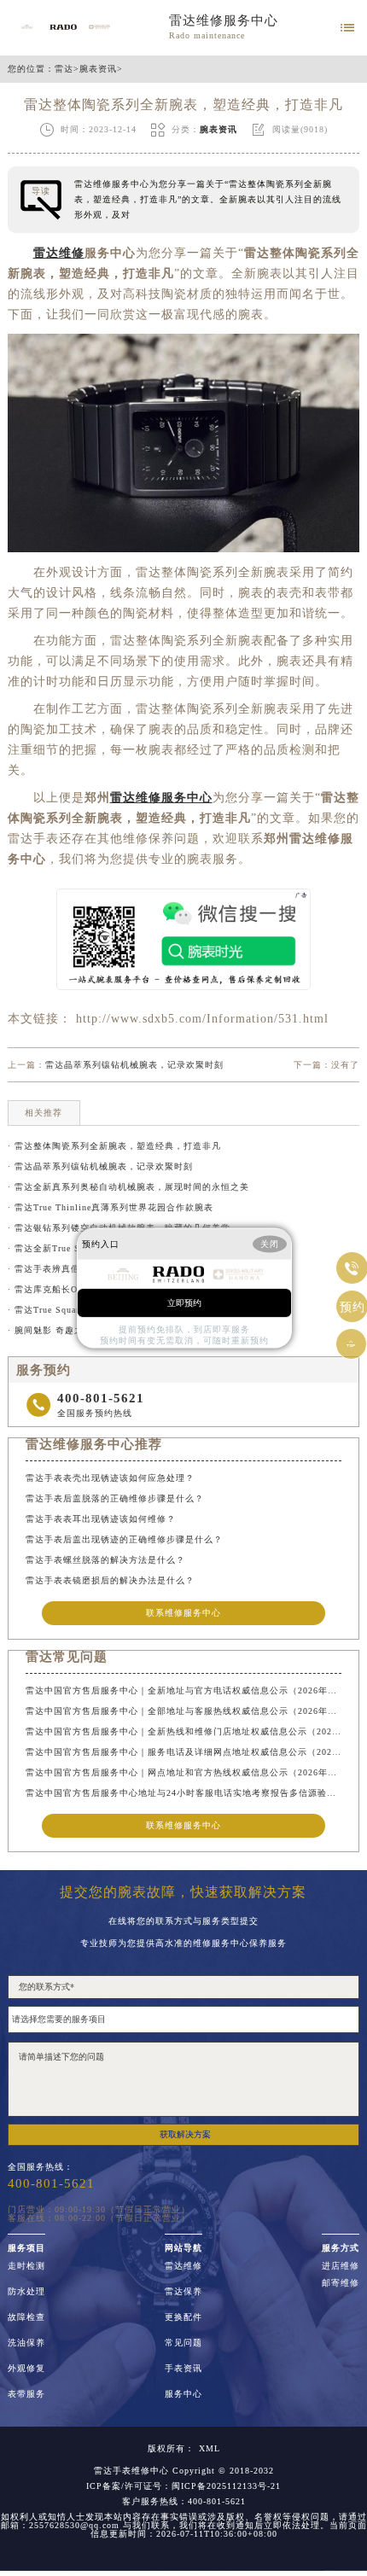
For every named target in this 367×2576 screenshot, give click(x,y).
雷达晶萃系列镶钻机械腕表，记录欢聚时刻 (134, 1065)
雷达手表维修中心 (131, 2471)
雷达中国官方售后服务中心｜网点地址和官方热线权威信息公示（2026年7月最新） (183, 1772)
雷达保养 (183, 2292)
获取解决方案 (185, 2134)
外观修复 (26, 2369)
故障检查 (26, 2317)
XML (210, 2449)
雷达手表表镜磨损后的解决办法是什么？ (110, 1580)
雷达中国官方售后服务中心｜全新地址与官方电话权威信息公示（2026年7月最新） (183, 1690)
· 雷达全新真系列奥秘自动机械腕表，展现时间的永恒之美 (128, 1187)
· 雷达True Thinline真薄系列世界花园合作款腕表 (111, 1207)
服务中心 (183, 2394)
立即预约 (184, 1302)
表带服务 (26, 2394)
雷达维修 (183, 2266)
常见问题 (183, 2343)
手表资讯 (183, 2369)
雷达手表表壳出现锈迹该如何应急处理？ (110, 1478)
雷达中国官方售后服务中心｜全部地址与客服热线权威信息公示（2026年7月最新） (183, 1711)
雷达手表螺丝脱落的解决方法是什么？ (105, 1560)
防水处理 (26, 2292)
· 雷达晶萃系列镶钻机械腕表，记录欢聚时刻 (100, 1166)
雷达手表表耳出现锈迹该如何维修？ (101, 1519)
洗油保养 (26, 2343)
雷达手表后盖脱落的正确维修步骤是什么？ (115, 1498)
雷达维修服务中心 (224, 20)
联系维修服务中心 (183, 1613)
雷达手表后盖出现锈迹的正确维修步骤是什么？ (124, 1539)
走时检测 (26, 2266)
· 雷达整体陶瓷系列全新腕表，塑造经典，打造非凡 (114, 1146)
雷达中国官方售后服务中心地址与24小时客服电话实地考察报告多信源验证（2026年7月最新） (183, 1793)
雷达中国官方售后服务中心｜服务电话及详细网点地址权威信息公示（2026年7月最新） (183, 1752)
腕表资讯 (98, 69)
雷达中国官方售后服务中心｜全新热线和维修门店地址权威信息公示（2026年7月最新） (183, 1731)
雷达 (64, 69)
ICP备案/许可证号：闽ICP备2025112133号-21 (183, 2486)
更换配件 (183, 2317)
